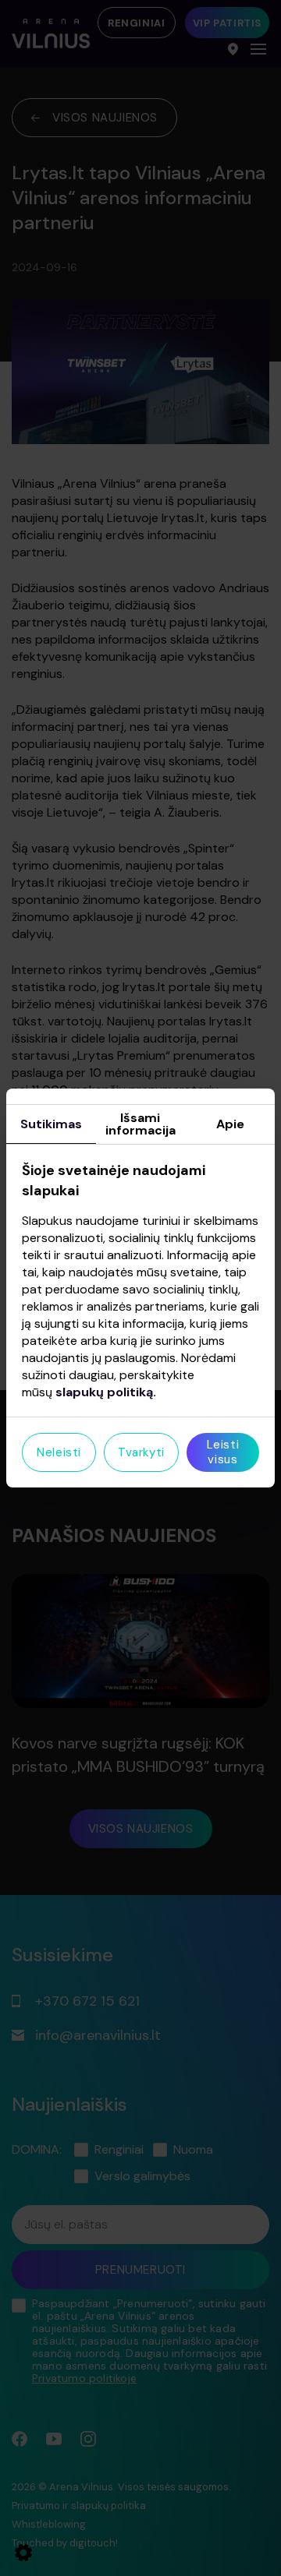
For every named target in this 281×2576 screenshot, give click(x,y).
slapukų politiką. (106, 1392)
